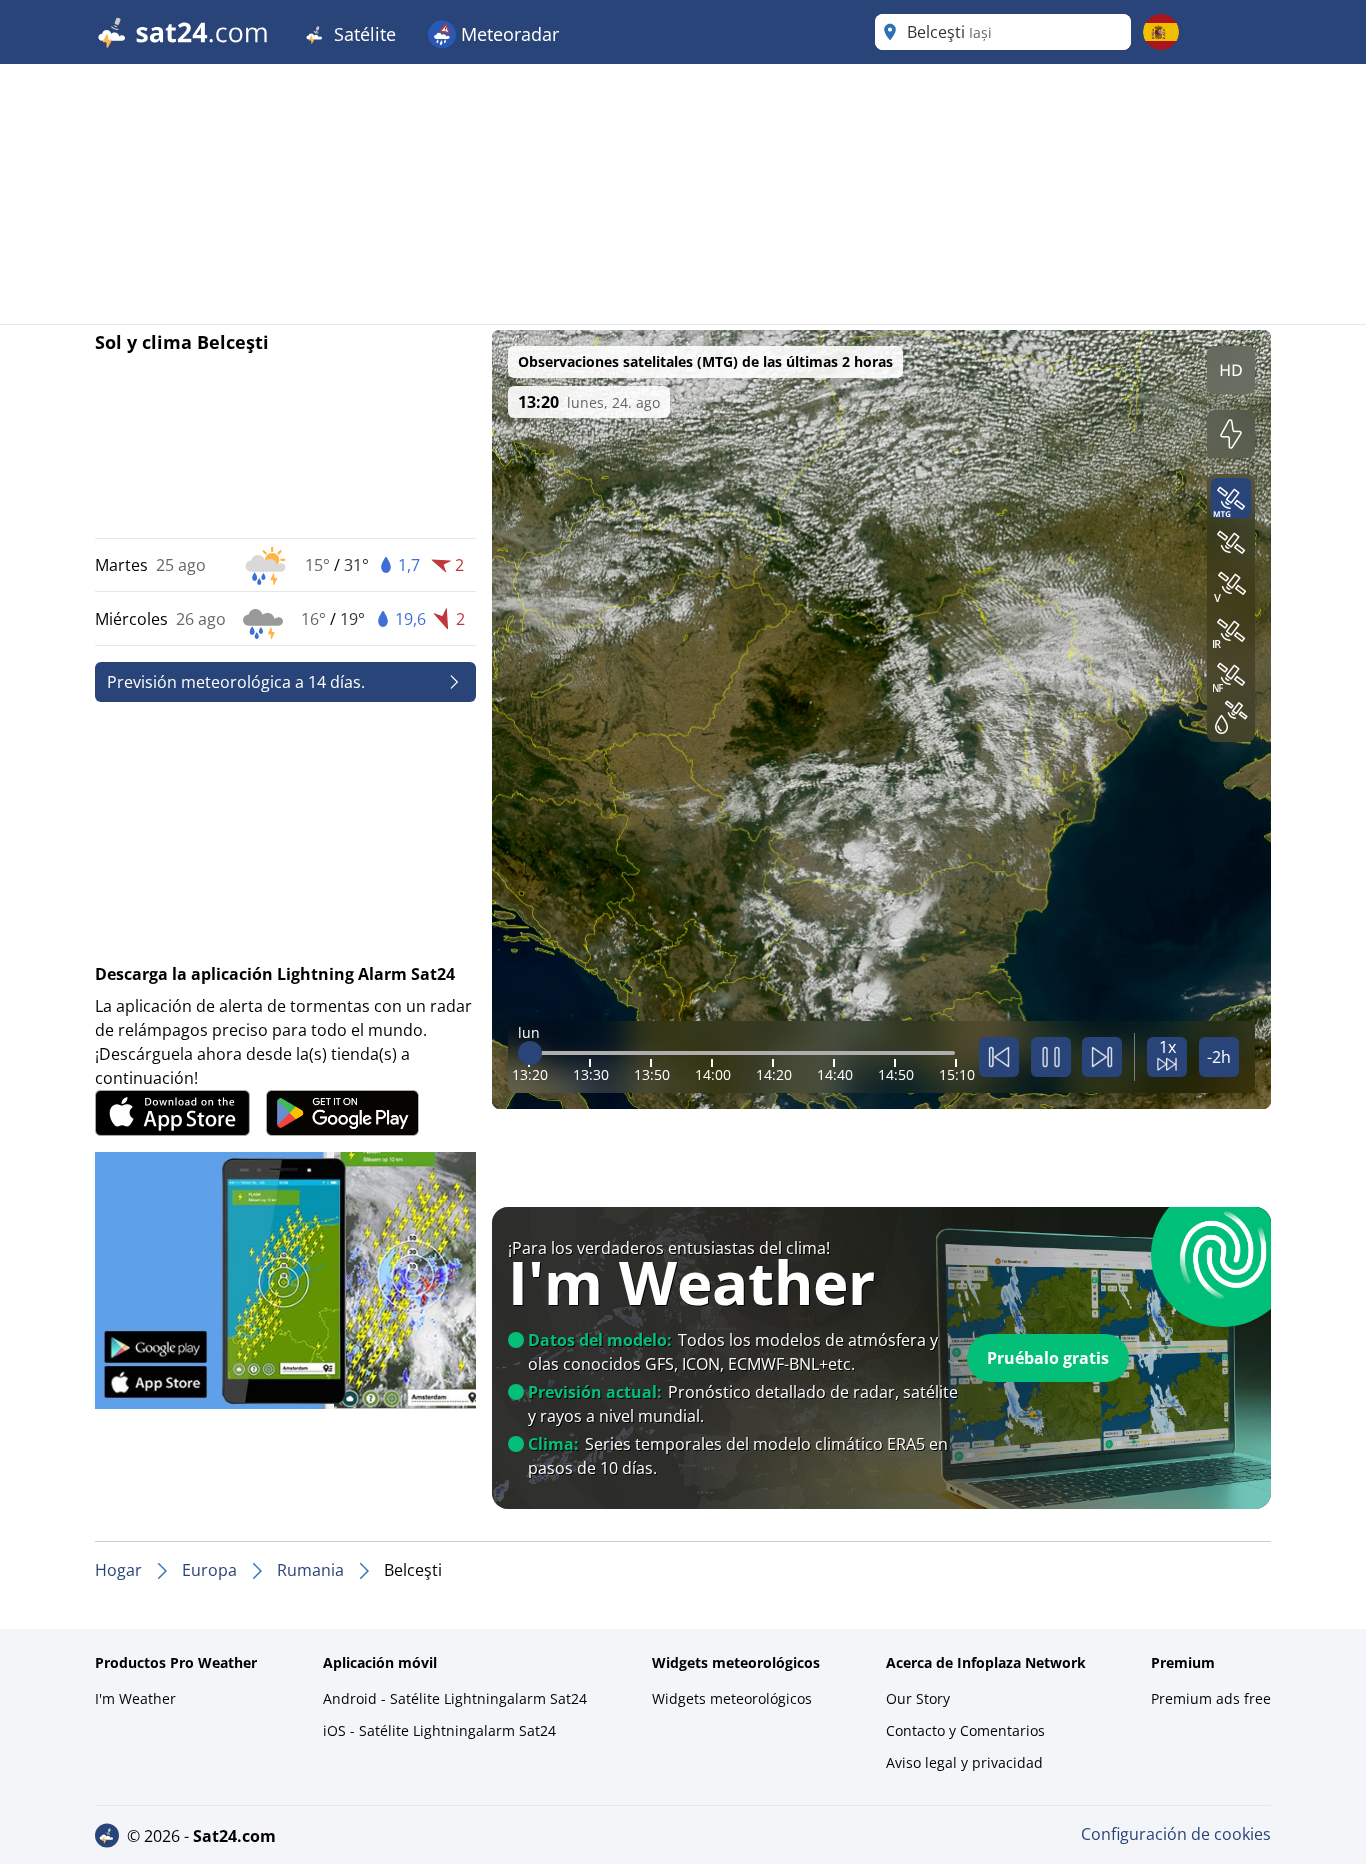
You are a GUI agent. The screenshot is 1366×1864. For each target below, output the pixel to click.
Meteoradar (507, 34)
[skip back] (999, 1057)
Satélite (362, 34)
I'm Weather (135, 1698)
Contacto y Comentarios (965, 1730)
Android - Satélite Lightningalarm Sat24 (455, 1698)
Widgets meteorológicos (732, 1698)
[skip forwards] (1102, 1057)
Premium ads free (1211, 1698)
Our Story (918, 1698)
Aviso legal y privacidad (964, 1762)
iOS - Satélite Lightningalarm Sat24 (439, 1730)
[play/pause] (1051, 1057)
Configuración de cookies (1176, 1834)
